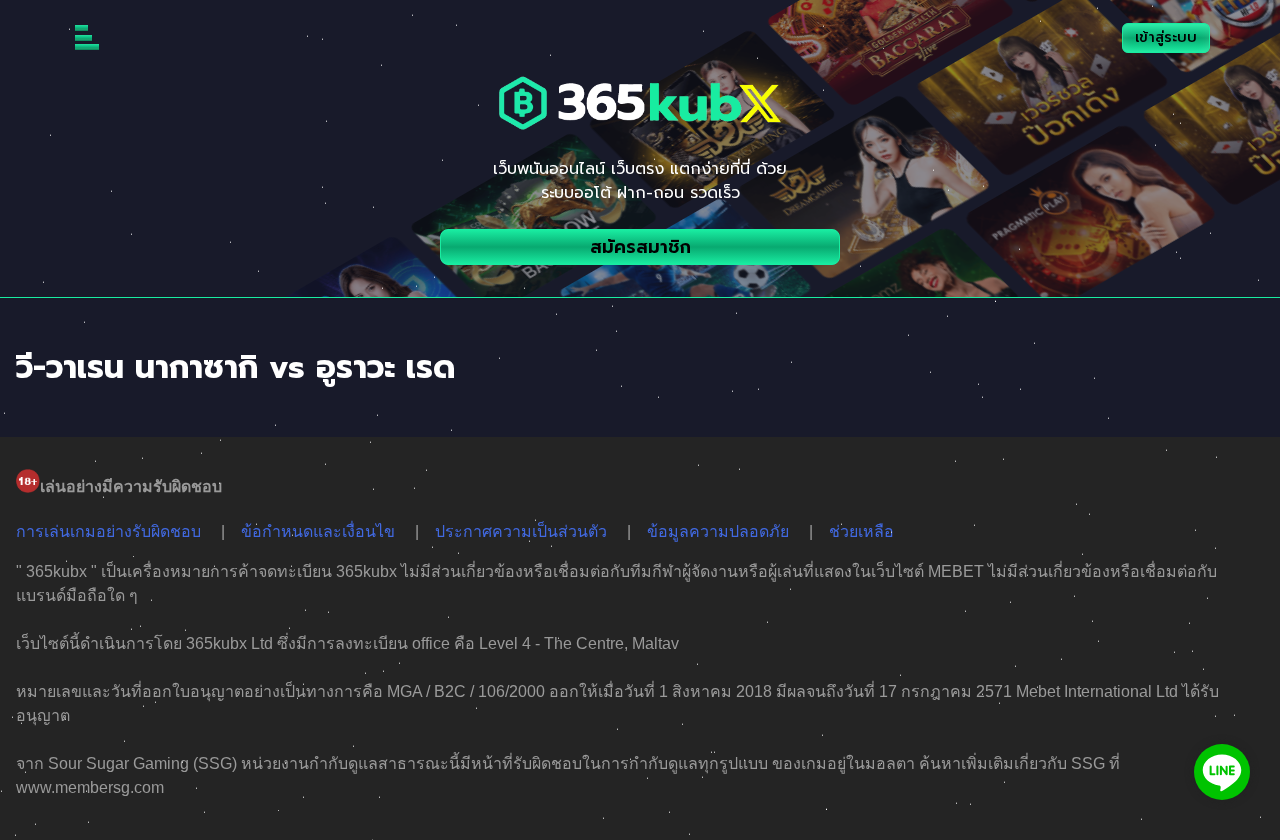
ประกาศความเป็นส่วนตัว (521, 531)
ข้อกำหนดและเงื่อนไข (318, 531)
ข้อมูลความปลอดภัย (718, 531)
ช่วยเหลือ (861, 531)
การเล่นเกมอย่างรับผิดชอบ (108, 531)
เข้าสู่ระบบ (1166, 37)
